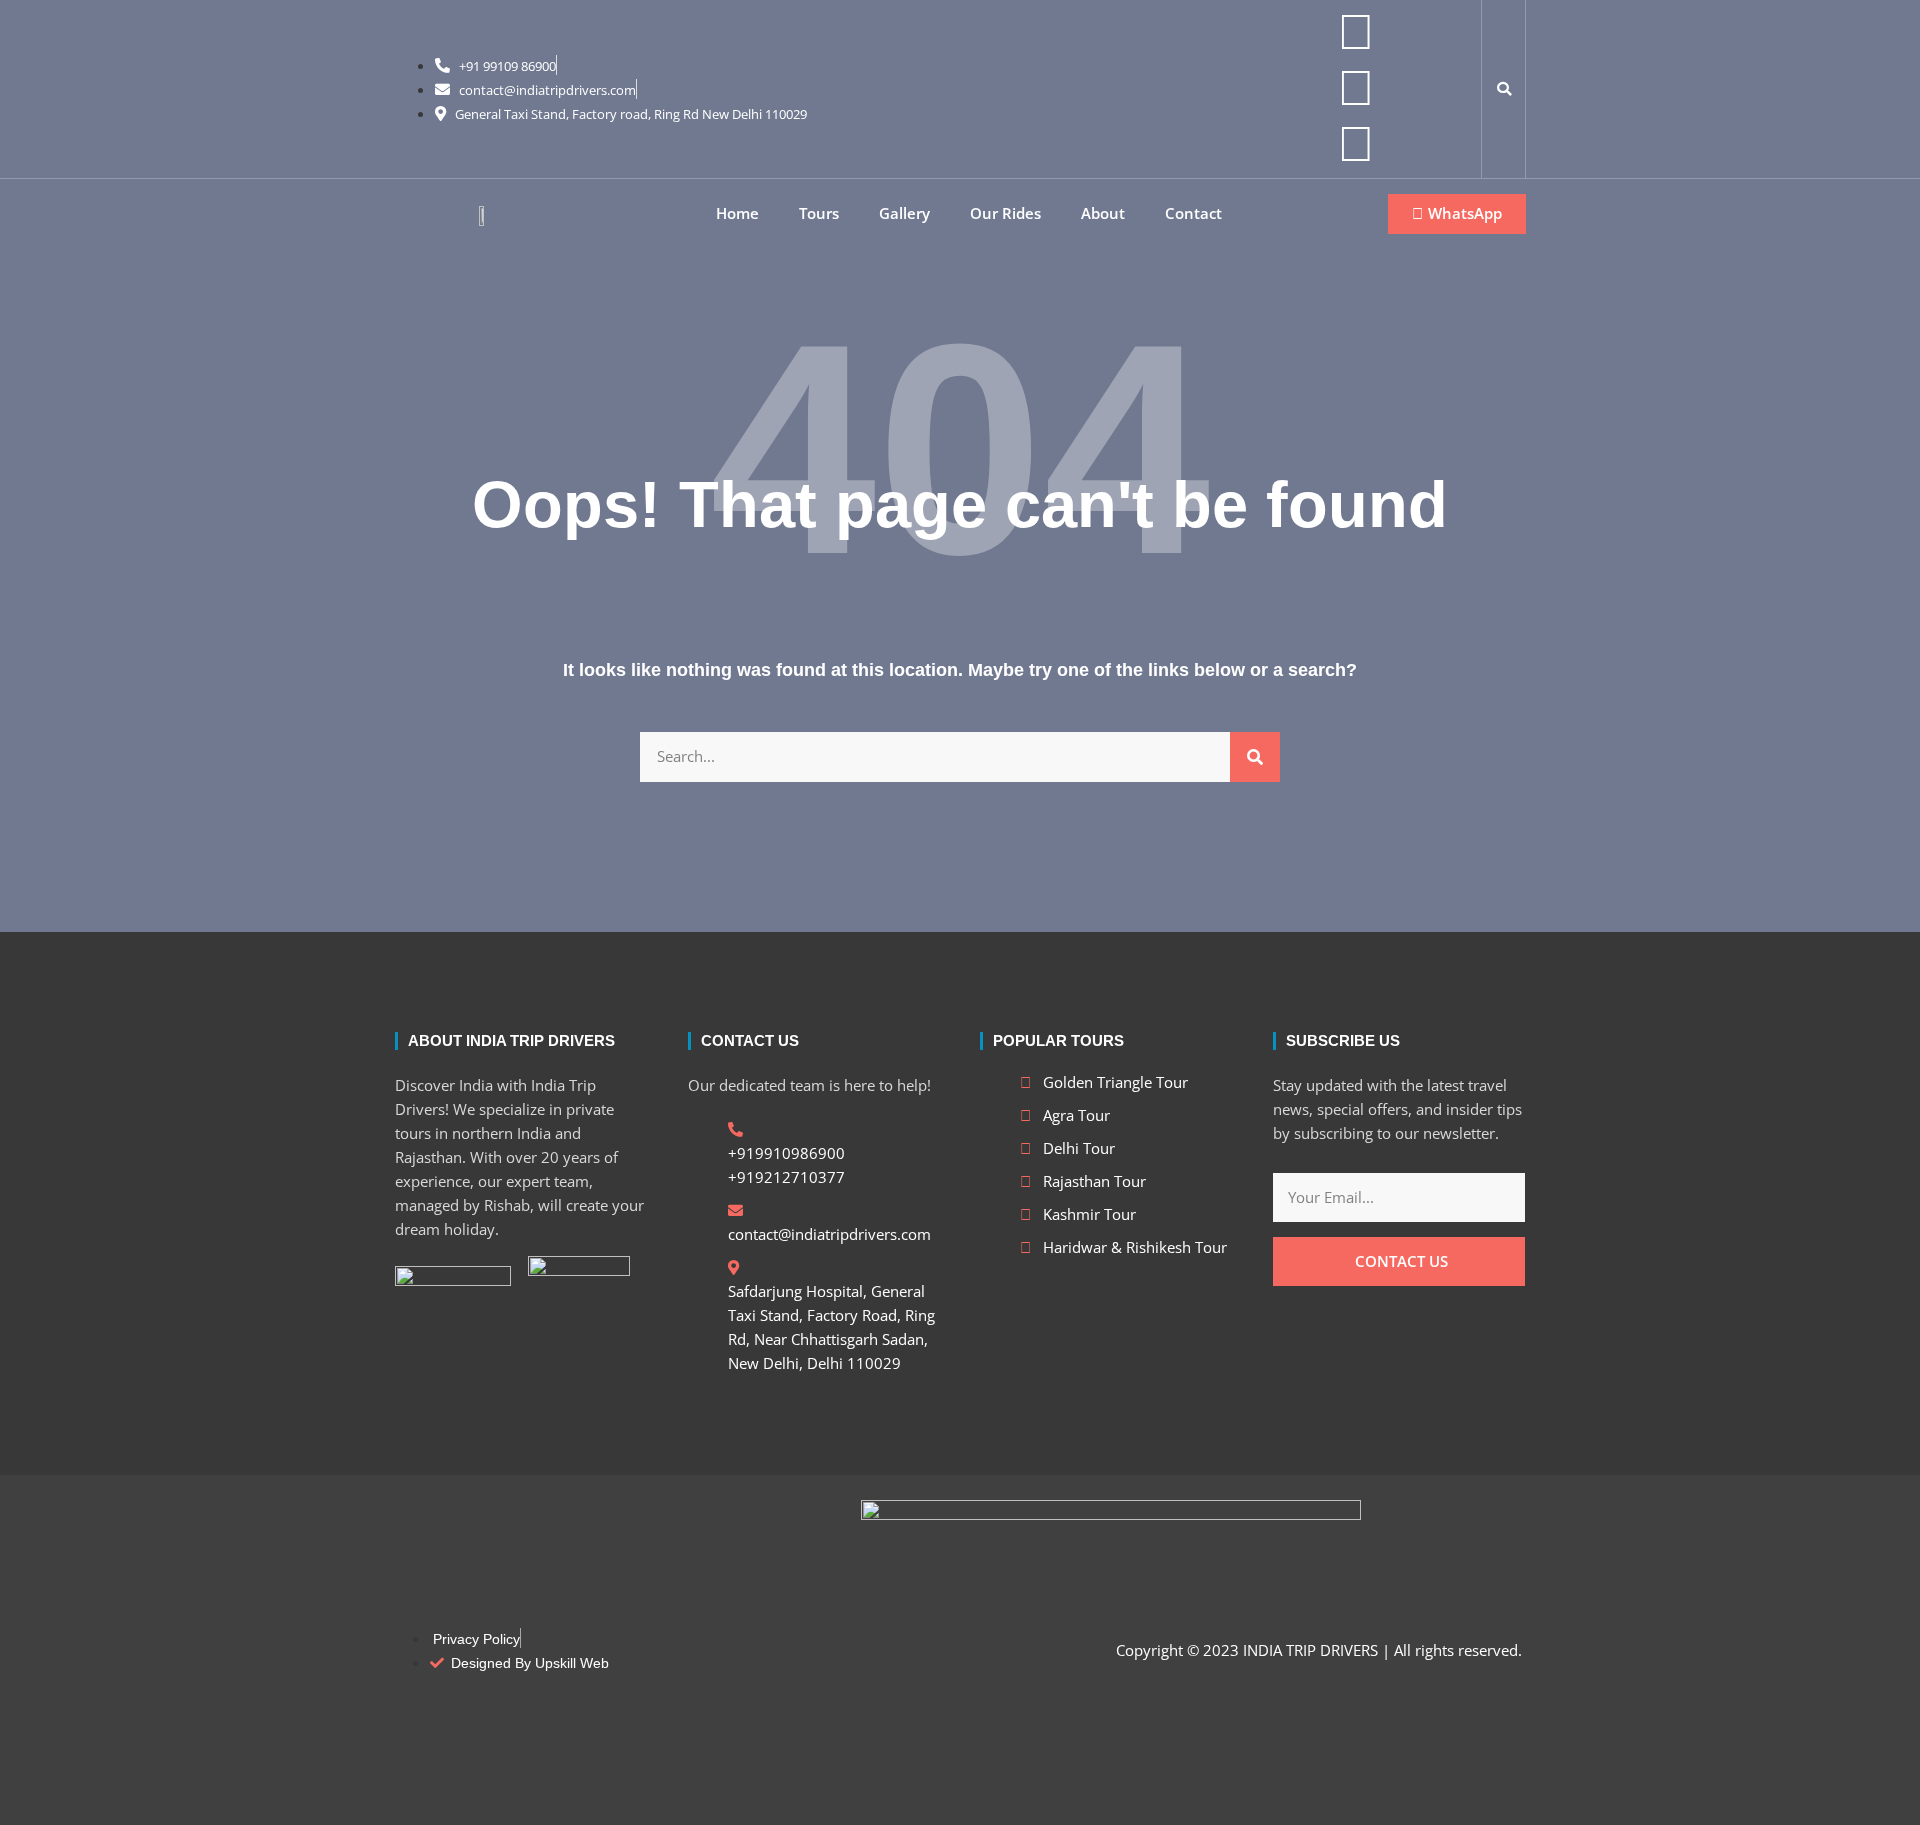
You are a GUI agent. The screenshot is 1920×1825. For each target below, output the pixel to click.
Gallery (904, 213)
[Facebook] (1356, 86)
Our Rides (1005, 213)
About (1103, 213)
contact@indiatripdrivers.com (547, 90)
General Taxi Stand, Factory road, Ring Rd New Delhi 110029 (631, 114)
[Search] (1255, 757)
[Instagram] (1356, 30)
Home (737, 213)
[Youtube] (1356, 142)
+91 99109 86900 (507, 66)
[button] (1504, 89)
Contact (1193, 213)
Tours (819, 213)
